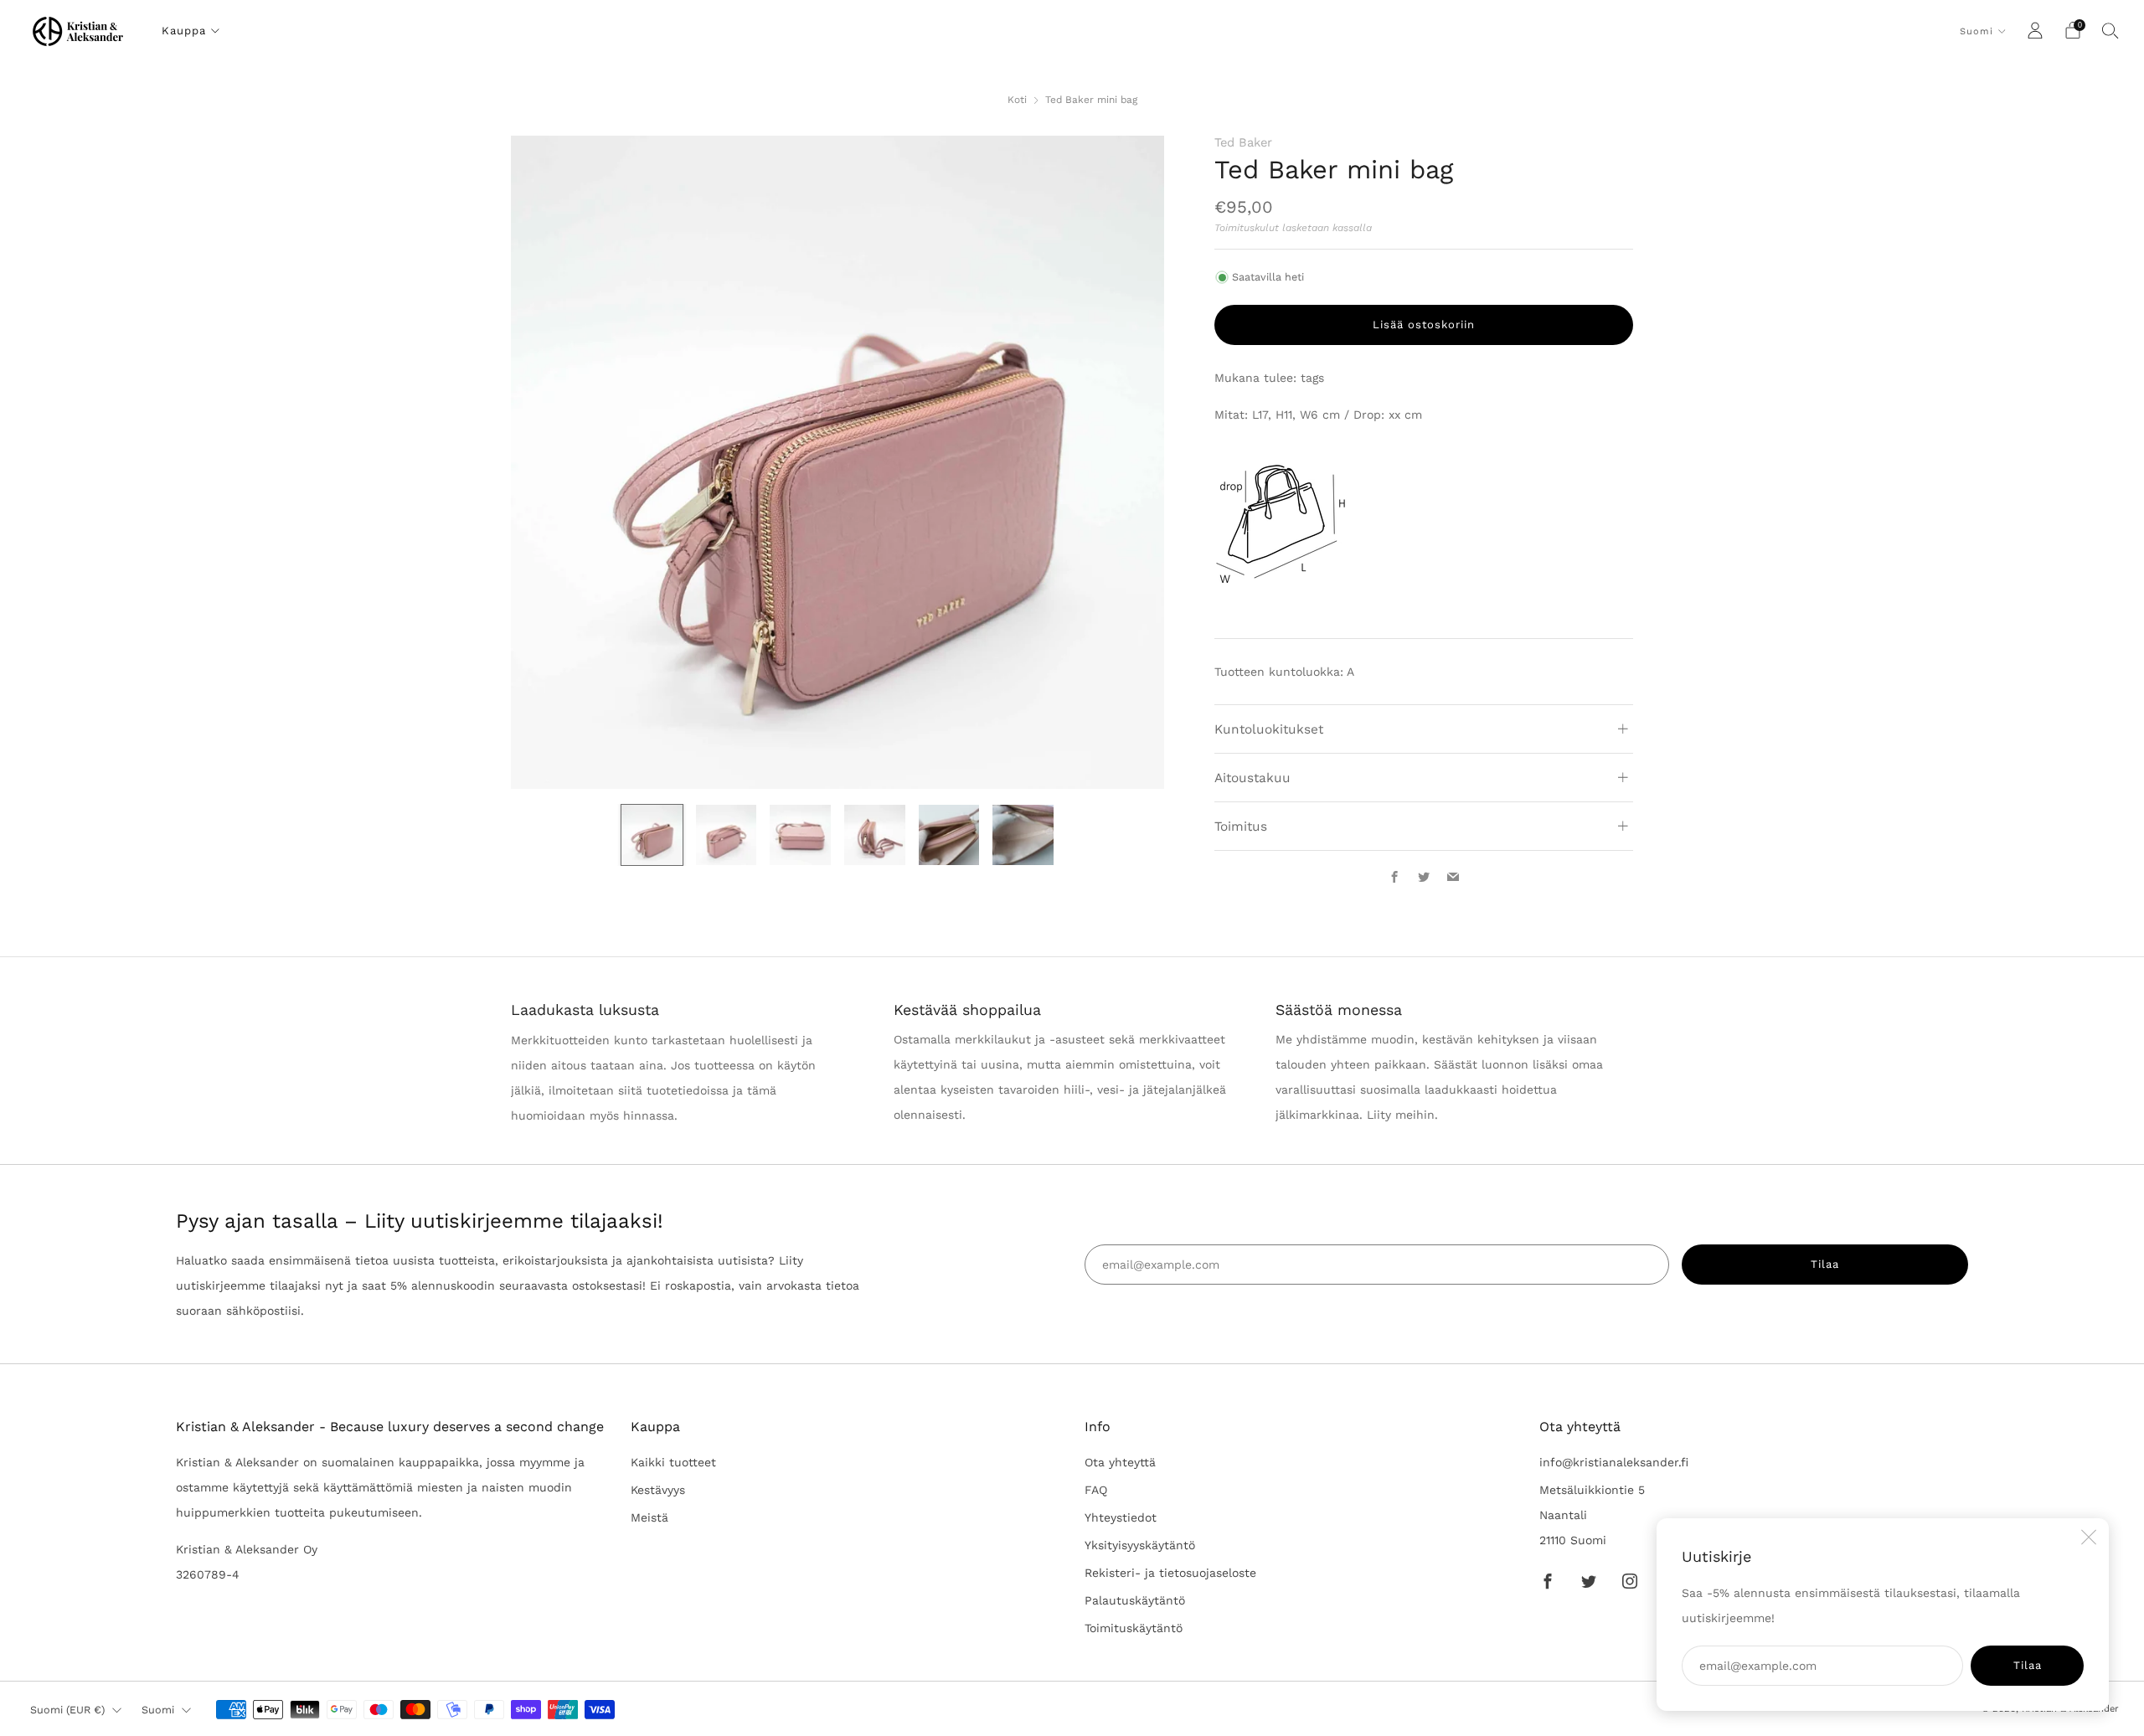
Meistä (649, 1517)
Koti (1017, 100)
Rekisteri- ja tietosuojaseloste (1170, 1573)
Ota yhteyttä (1120, 1462)
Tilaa (2028, 1665)
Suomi (1976, 31)
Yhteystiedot (1121, 1517)
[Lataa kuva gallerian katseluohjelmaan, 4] (875, 835)
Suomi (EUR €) (67, 1710)
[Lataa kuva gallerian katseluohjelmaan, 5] (949, 835)
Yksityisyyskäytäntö (1140, 1545)
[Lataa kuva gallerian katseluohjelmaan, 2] (727, 835)
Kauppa (184, 31)
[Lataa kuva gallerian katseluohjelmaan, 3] (800, 835)
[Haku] (2110, 30)
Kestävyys (658, 1490)
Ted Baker (1243, 142)
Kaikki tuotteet (673, 1462)
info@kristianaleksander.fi (1614, 1462)
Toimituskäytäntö (1134, 1628)
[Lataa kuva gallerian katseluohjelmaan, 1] (652, 835)
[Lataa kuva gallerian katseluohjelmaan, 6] (1023, 835)
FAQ (1096, 1490)
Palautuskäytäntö (1135, 1600)
